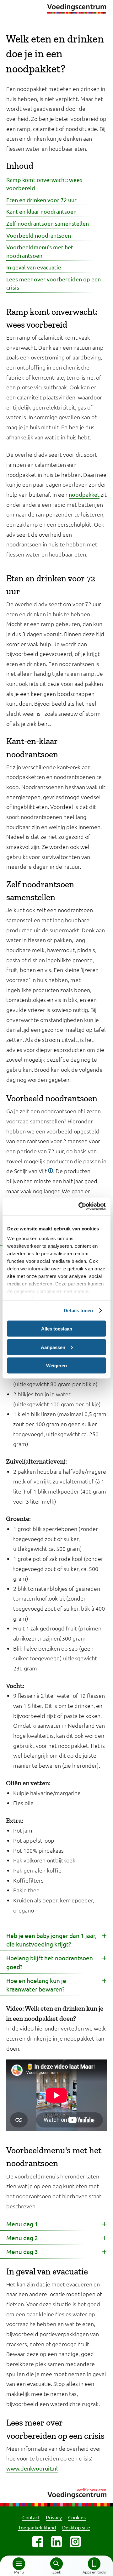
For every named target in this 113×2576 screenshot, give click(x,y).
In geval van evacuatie (34, 267)
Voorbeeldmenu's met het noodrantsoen (40, 251)
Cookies (77, 2517)
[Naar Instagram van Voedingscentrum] (75, 2542)
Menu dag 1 (22, 2224)
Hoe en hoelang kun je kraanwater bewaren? (36, 1985)
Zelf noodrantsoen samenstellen (48, 223)
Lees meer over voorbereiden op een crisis (54, 283)
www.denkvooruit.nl (32, 2468)
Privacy (54, 2517)
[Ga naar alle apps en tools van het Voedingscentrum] (94, 2564)
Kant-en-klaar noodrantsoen (41, 211)
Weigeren (56, 1366)
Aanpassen (53, 1347)
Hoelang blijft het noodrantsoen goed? (50, 1962)
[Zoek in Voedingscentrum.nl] (56, 2564)
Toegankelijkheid (37, 2527)
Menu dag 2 (22, 2238)
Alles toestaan (57, 1329)
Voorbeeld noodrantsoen (39, 235)
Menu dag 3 (22, 2251)
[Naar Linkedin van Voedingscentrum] (56, 2542)
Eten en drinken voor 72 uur (41, 200)
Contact (31, 2517)
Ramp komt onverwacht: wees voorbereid (44, 184)
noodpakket (84, 494)
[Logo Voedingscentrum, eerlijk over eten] (56, 2492)
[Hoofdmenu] (19, 2564)
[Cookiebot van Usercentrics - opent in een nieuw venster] (80, 1206)
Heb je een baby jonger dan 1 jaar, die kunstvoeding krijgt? (51, 1940)
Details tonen (78, 1311)
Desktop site (76, 2527)
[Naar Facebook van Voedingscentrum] (38, 2542)
